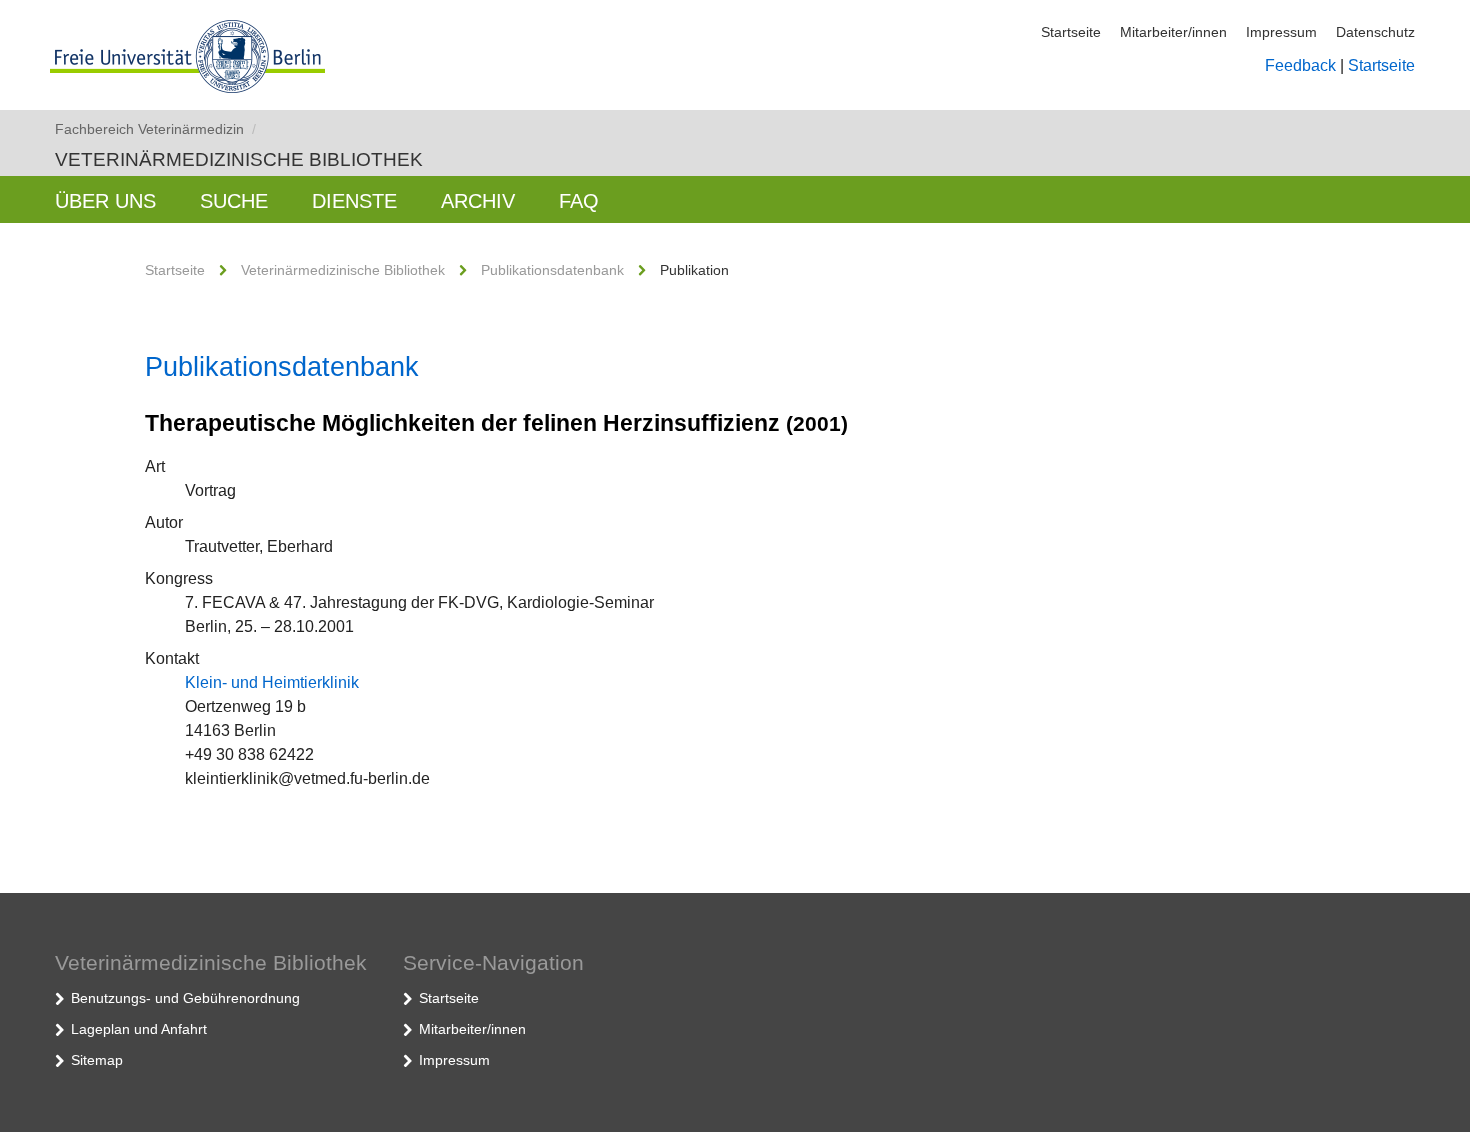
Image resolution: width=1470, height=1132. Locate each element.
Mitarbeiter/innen (1173, 32)
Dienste (354, 201)
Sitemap (97, 1060)
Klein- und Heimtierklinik (272, 682)
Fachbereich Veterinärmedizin (155, 129)
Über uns (105, 201)
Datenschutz (1375, 32)
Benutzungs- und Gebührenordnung (185, 998)
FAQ (579, 201)
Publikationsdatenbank (552, 270)
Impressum (1281, 32)
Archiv (478, 201)
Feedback (1300, 65)
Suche (234, 201)
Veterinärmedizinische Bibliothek (239, 159)
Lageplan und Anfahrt (139, 1029)
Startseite (1071, 32)
